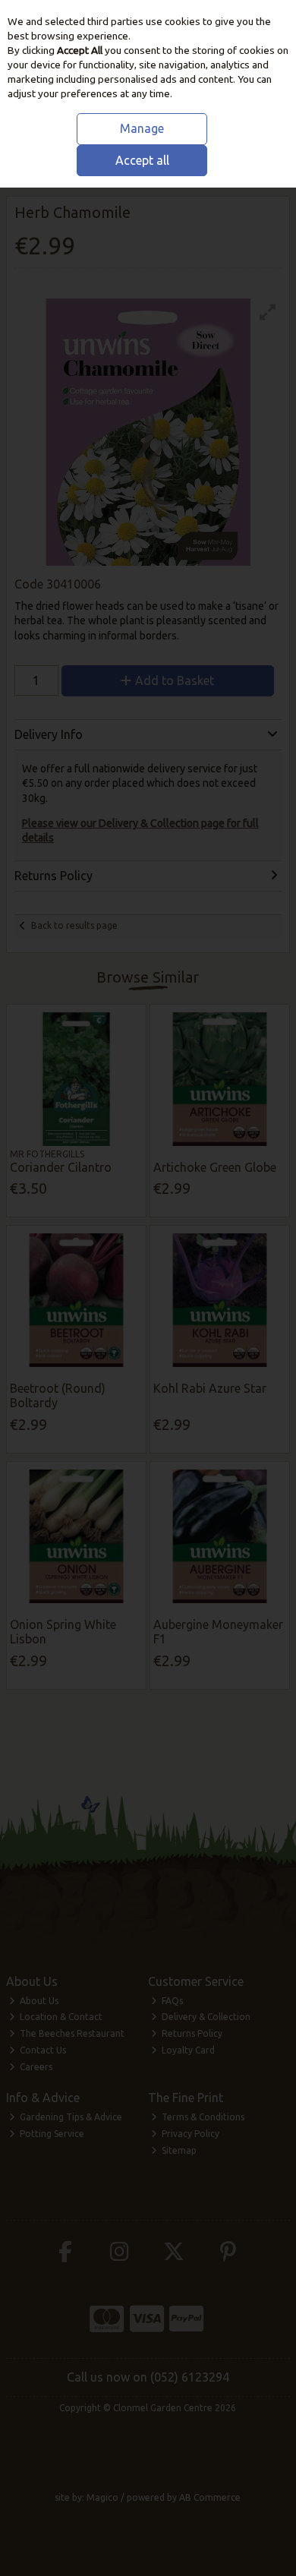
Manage (142, 128)
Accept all (142, 160)
